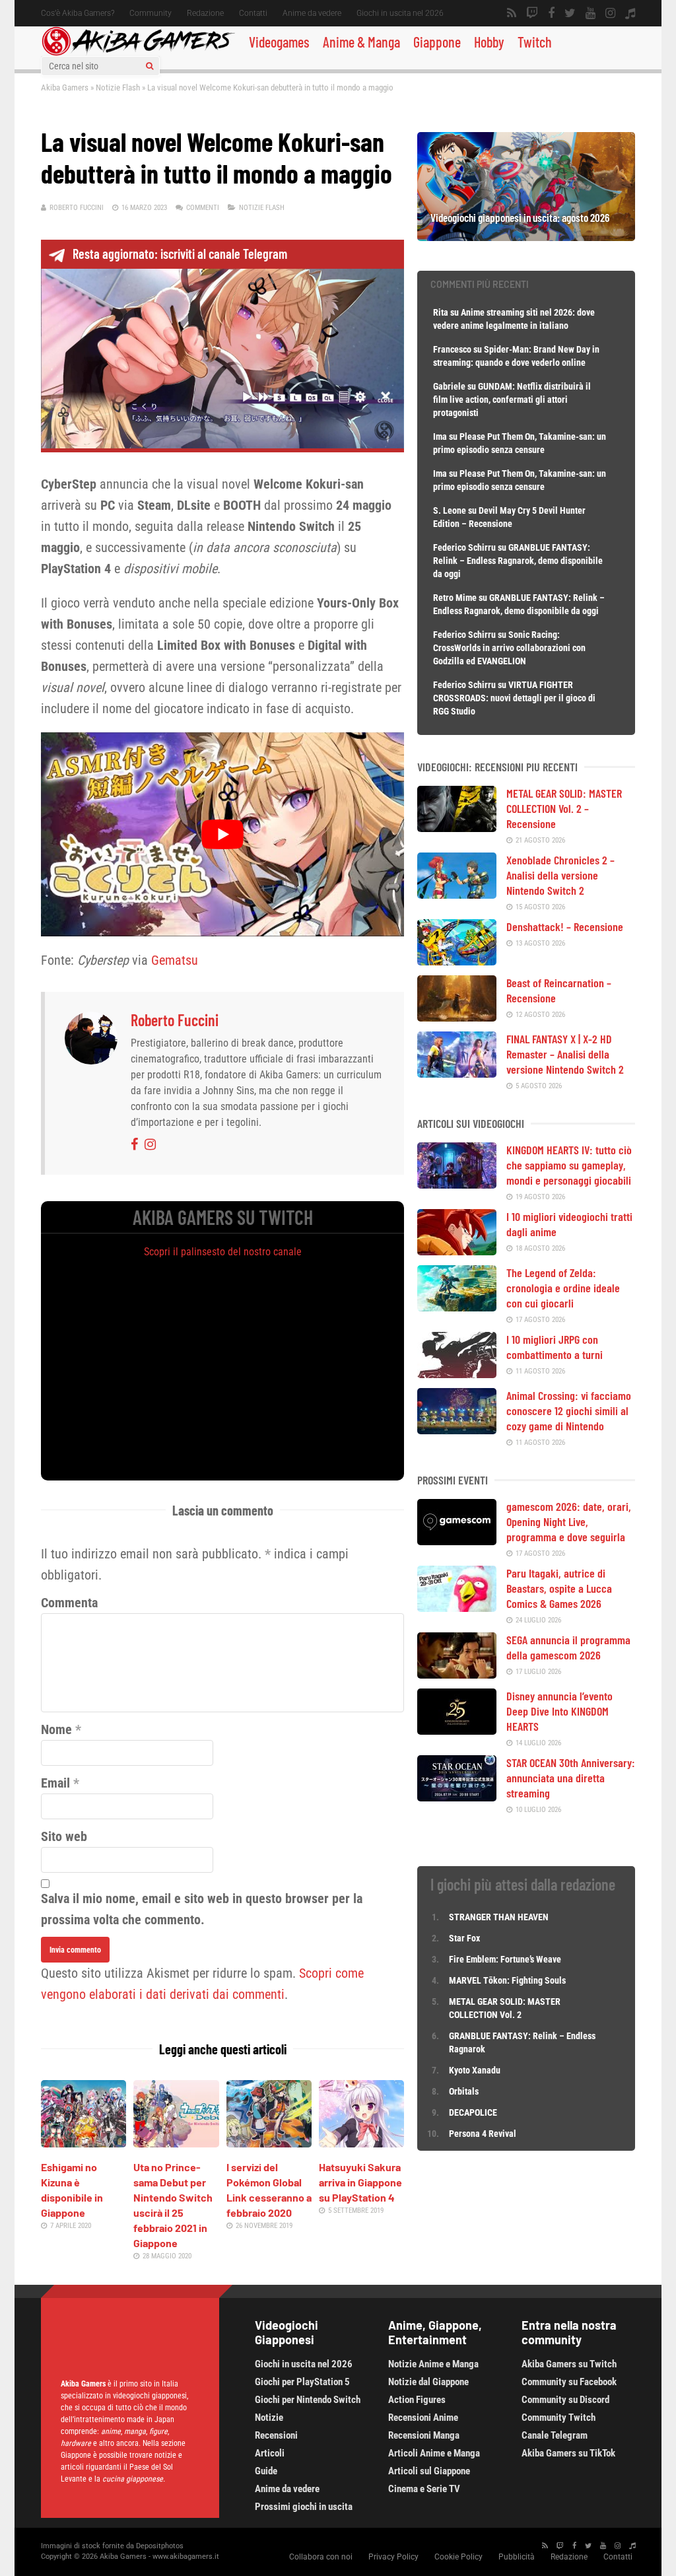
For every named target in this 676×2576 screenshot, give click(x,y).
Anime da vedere (312, 13)
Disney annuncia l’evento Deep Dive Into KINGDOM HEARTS (559, 1711)
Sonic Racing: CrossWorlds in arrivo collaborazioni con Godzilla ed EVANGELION (509, 648)
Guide (266, 2471)
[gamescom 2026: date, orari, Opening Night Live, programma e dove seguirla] (457, 1541)
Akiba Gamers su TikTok (568, 2453)
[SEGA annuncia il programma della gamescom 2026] (457, 1674)
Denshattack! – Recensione (565, 926)
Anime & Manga (361, 42)
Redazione (205, 13)
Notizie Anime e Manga (433, 2364)
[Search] (150, 66)
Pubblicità (517, 2557)
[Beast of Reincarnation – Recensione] (457, 1017)
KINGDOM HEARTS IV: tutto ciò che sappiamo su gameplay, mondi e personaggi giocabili (569, 1165)
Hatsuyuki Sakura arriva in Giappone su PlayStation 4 (360, 2182)
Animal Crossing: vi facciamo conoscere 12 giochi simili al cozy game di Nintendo (569, 1410)
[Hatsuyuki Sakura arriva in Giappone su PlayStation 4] (361, 2143)
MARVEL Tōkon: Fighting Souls (508, 1980)
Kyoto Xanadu (475, 2070)
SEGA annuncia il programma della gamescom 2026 (568, 1647)
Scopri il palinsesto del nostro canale (223, 1252)
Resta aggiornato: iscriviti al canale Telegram (180, 254)
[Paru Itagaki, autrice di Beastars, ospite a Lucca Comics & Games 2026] (457, 1607)
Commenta (69, 1603)
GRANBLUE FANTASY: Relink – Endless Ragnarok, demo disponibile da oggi (518, 561)
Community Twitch (558, 2418)
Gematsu (175, 960)
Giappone (437, 42)
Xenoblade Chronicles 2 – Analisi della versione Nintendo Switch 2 (560, 875)
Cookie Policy (458, 2557)
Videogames (279, 42)
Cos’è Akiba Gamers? (78, 13)
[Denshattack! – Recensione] (457, 961)
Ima (440, 436)
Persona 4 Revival (483, 2134)
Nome (56, 1729)
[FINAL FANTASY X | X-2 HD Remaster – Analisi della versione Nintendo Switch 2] (457, 1073)
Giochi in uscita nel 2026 (400, 13)
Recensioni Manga (424, 2435)
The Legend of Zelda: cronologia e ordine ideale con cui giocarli (563, 1288)
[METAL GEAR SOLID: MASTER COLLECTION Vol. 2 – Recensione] (457, 827)
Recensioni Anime (423, 2418)
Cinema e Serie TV (424, 2489)
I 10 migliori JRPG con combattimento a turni (555, 1347)
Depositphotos (160, 2546)
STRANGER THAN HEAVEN (499, 1917)
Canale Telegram (555, 2435)
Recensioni (276, 2435)
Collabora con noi (321, 2557)
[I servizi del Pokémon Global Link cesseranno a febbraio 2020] (269, 2143)
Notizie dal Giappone (428, 2382)
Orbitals (464, 2091)
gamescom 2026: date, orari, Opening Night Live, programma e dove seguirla (569, 1521)
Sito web (64, 1836)
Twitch (535, 42)
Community (151, 13)
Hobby (489, 42)
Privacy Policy (393, 2557)
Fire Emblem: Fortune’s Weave (505, 1959)
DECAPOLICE (473, 2112)
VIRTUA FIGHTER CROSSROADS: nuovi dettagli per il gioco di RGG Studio (514, 698)
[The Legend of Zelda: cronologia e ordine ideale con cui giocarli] (457, 1307)
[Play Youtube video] (222, 834)
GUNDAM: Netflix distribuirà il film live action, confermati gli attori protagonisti (512, 400)
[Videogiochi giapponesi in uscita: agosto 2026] (526, 236)
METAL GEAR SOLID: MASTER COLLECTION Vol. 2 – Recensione (564, 808)
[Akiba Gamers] (138, 53)
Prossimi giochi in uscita (304, 2507)
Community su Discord (565, 2400)
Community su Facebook (569, 2382)
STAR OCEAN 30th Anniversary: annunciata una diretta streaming (571, 1778)
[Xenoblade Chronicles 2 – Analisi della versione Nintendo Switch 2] (457, 894)
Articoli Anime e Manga (434, 2453)
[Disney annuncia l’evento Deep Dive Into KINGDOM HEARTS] (457, 1730)
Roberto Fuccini (77, 208)
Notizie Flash (118, 87)
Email (55, 1783)
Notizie (269, 2418)
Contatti (253, 13)
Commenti (203, 208)
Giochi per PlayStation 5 (302, 2382)
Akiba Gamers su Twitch (569, 2364)
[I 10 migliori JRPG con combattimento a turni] (457, 1374)
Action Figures (417, 2400)
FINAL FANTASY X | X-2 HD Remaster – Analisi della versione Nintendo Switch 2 (565, 1054)
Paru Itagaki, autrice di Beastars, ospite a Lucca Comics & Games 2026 (559, 1588)
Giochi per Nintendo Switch (308, 2400)
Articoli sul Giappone (429, 2471)
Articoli (270, 2453)
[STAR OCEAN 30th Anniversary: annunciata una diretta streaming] (457, 1797)
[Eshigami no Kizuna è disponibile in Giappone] (84, 2143)
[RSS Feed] (512, 13)
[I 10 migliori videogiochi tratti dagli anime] (457, 1251)
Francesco (452, 349)
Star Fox (464, 1938)
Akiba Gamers (65, 87)
